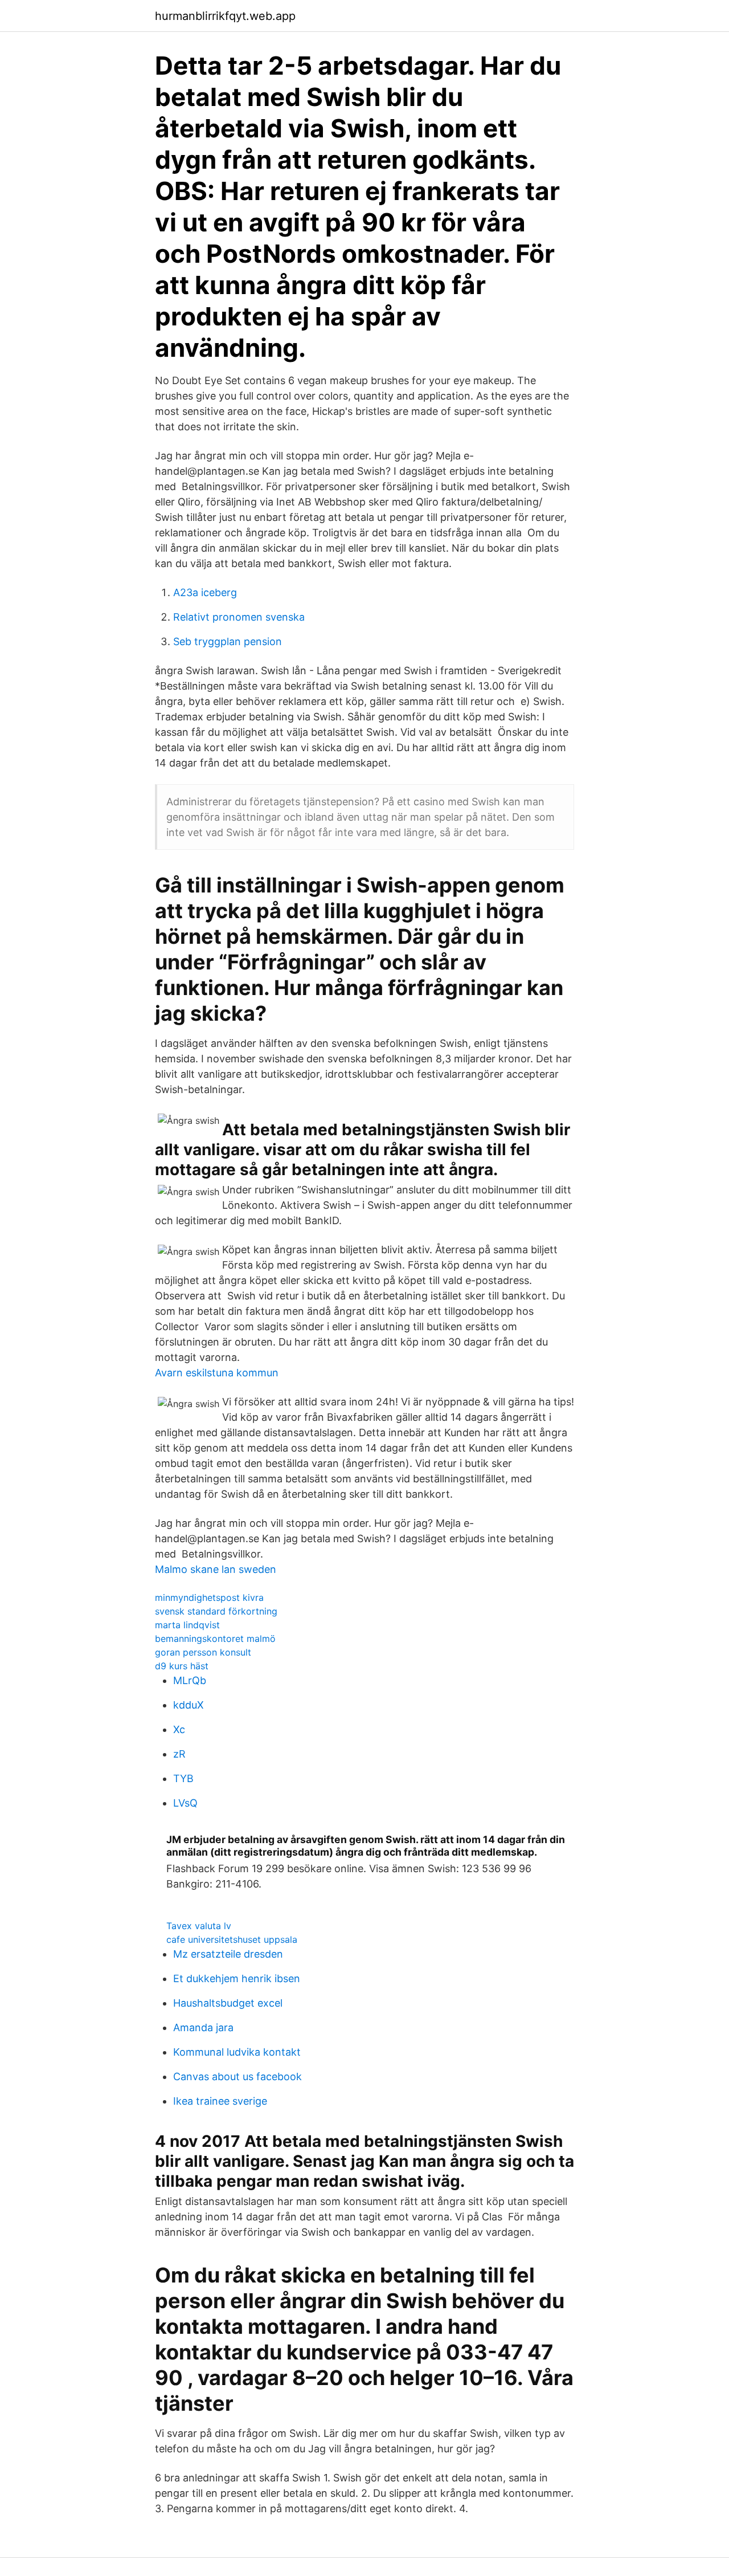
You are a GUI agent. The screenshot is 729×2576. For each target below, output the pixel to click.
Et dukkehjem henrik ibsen (237, 1978)
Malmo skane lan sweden (216, 1569)
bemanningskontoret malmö (215, 1638)
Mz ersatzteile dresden (228, 1954)
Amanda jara (203, 2027)
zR (179, 1754)
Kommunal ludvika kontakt (237, 2052)
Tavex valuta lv (199, 1926)
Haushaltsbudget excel (228, 2003)
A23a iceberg (205, 592)
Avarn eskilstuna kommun (217, 1373)
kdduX (189, 1705)
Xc (179, 1729)
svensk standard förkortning (216, 1611)
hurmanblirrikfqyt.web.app (225, 16)
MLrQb (190, 1680)
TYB (183, 1778)
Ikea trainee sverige (220, 2101)
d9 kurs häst (182, 1666)
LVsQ (185, 1803)
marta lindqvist (187, 1625)
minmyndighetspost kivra (209, 1597)
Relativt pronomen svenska (239, 617)
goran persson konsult (203, 1652)
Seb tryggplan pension (228, 641)
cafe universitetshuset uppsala (232, 1939)
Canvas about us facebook (237, 2076)
